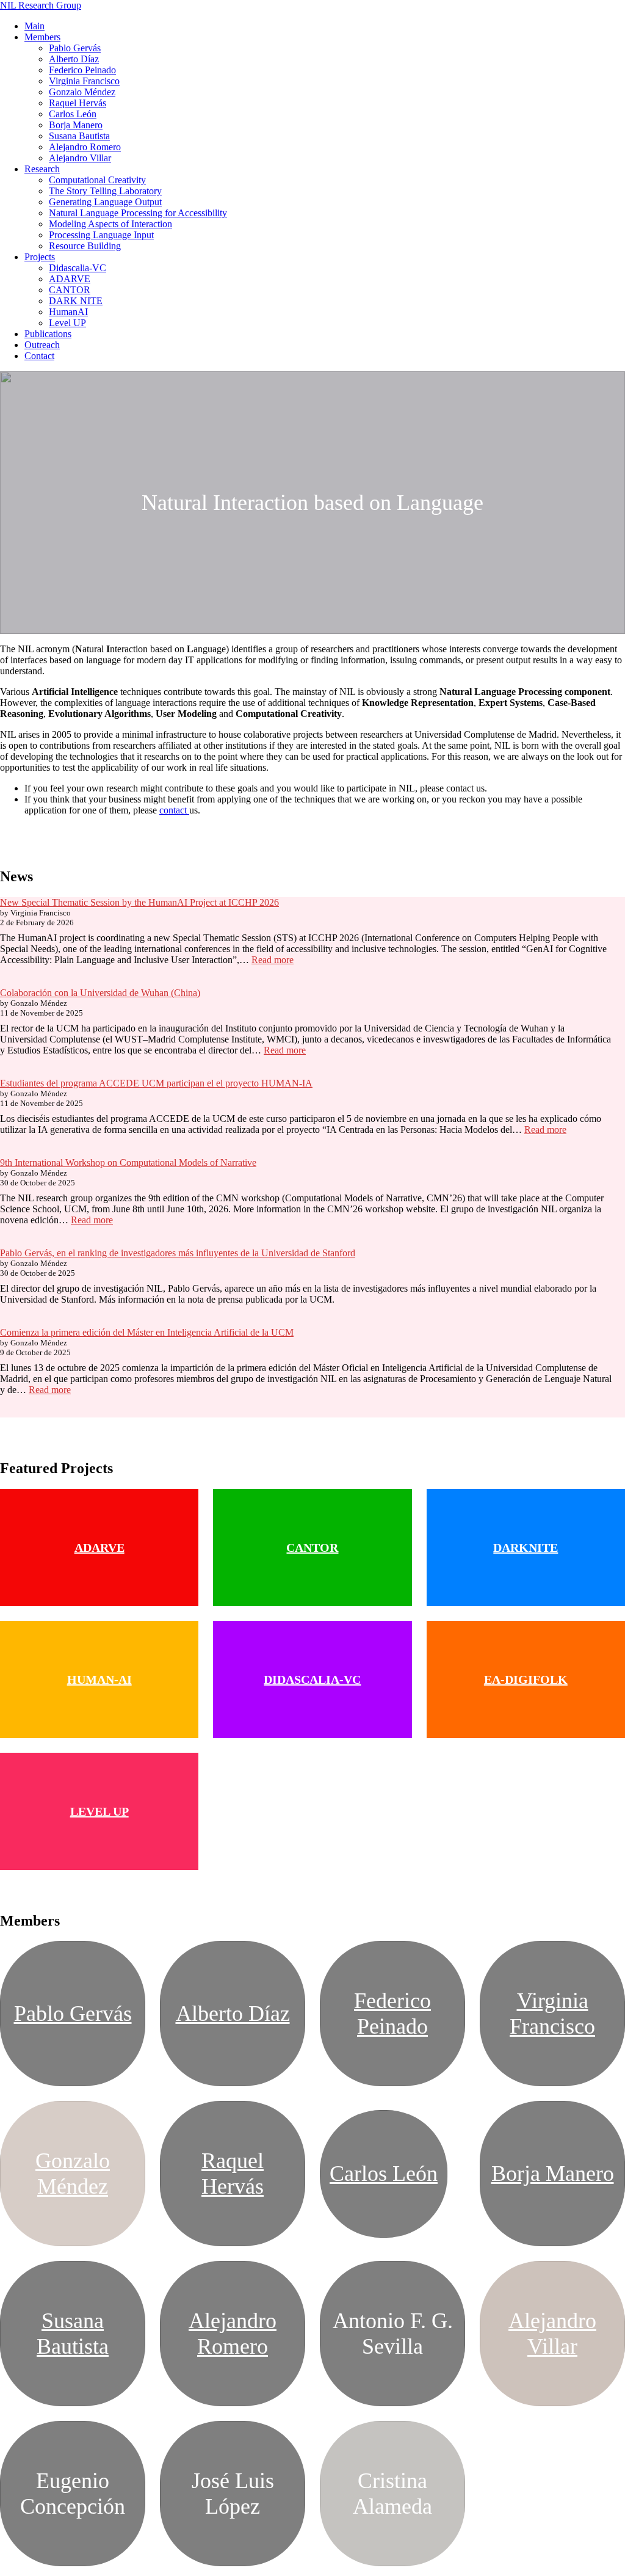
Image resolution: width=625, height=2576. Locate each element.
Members (42, 37)
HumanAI (68, 312)
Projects (40, 257)
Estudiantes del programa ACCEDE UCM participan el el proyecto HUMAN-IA (156, 1083)
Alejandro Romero (85, 147)
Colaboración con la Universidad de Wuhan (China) (100, 993)
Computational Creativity (97, 180)
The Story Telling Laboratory (105, 191)
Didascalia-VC (78, 268)
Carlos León (73, 114)
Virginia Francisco (84, 81)
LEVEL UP (99, 1811)
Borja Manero (76, 125)
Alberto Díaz (74, 59)
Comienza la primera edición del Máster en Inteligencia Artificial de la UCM (147, 1332)
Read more (273, 960)
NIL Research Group (41, 5)
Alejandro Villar (80, 158)
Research (42, 169)
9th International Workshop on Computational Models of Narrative (128, 1162)
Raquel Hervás (78, 103)
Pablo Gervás (75, 48)
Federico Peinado (82, 70)
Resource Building (85, 246)
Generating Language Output (105, 202)
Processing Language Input (101, 235)
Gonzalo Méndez (82, 92)
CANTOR (70, 290)
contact (174, 810)
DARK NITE (76, 301)
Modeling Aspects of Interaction (110, 224)
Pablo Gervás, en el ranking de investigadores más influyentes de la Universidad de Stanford (178, 1253)
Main (34, 26)
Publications (48, 334)
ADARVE (70, 279)
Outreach (42, 345)
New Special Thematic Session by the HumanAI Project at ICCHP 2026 (139, 902)
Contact (39, 356)
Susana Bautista (79, 136)
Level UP (67, 323)
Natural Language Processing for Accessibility (138, 213)
